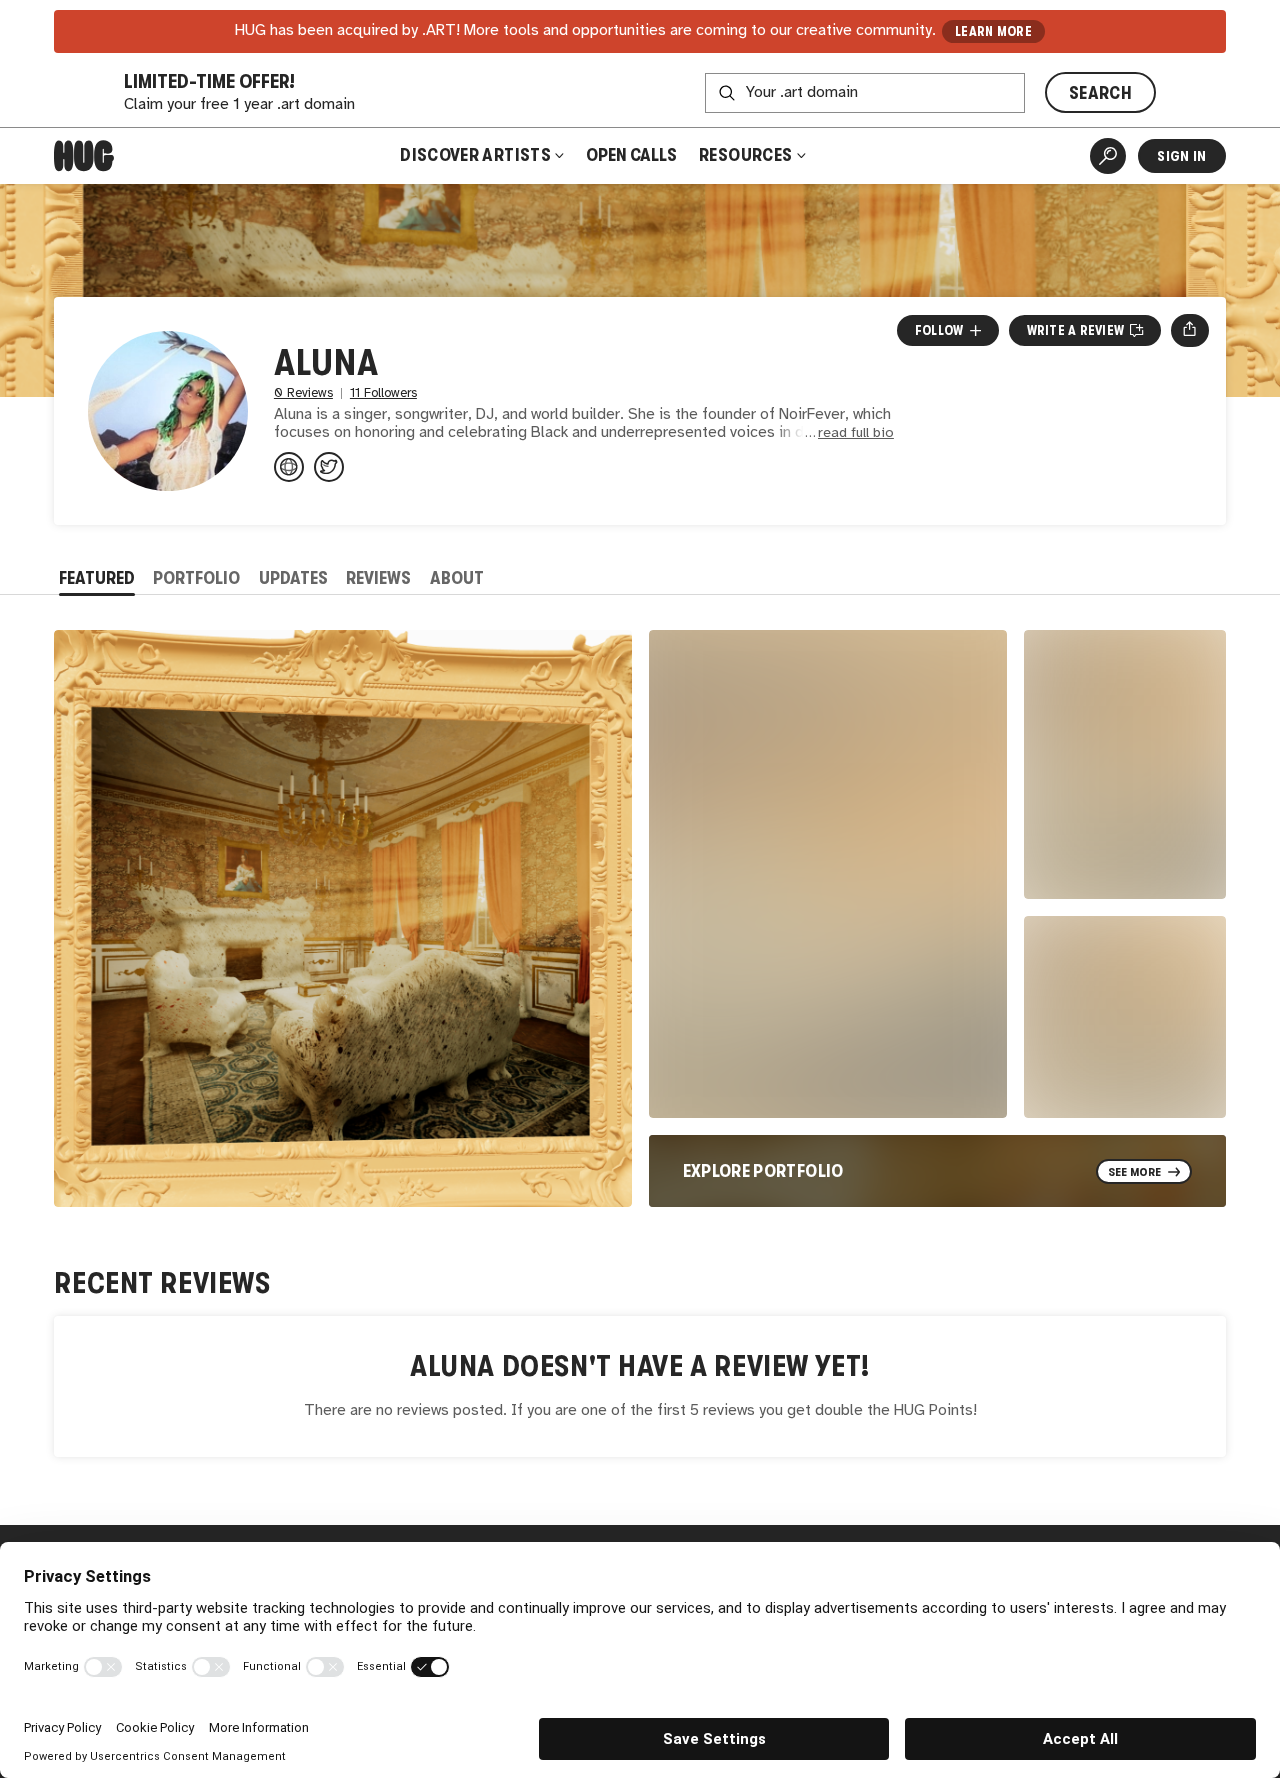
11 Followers (383, 393)
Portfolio (196, 578)
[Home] (84, 156)
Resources (747, 155)
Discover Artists (475, 155)
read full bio (856, 433)
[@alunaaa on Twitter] (329, 467)
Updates (293, 578)
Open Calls (631, 155)
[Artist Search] (1108, 156)
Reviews (378, 578)
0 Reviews (303, 393)
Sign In (1181, 156)
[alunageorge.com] (289, 467)
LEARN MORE (993, 31)
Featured (97, 578)
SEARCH (1100, 93)
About (457, 578)
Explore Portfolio (763, 1171)
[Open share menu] (1189, 330)
